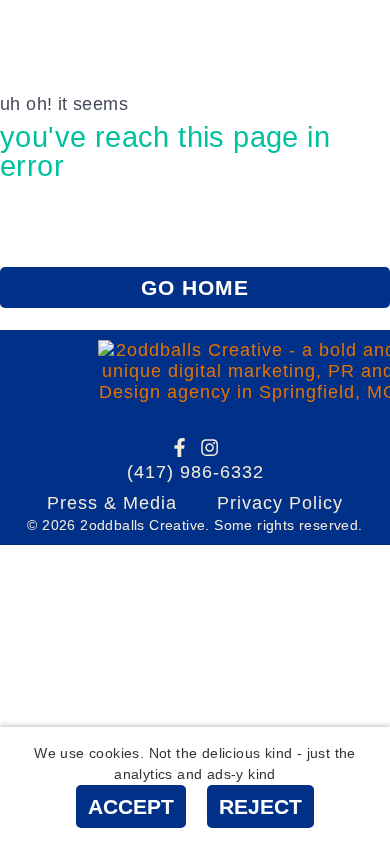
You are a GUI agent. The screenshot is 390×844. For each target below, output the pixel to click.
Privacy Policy (280, 503)
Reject (260, 806)
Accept (131, 806)
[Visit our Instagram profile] (209, 447)
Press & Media (112, 503)
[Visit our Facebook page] (179, 447)
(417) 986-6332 (195, 472)
